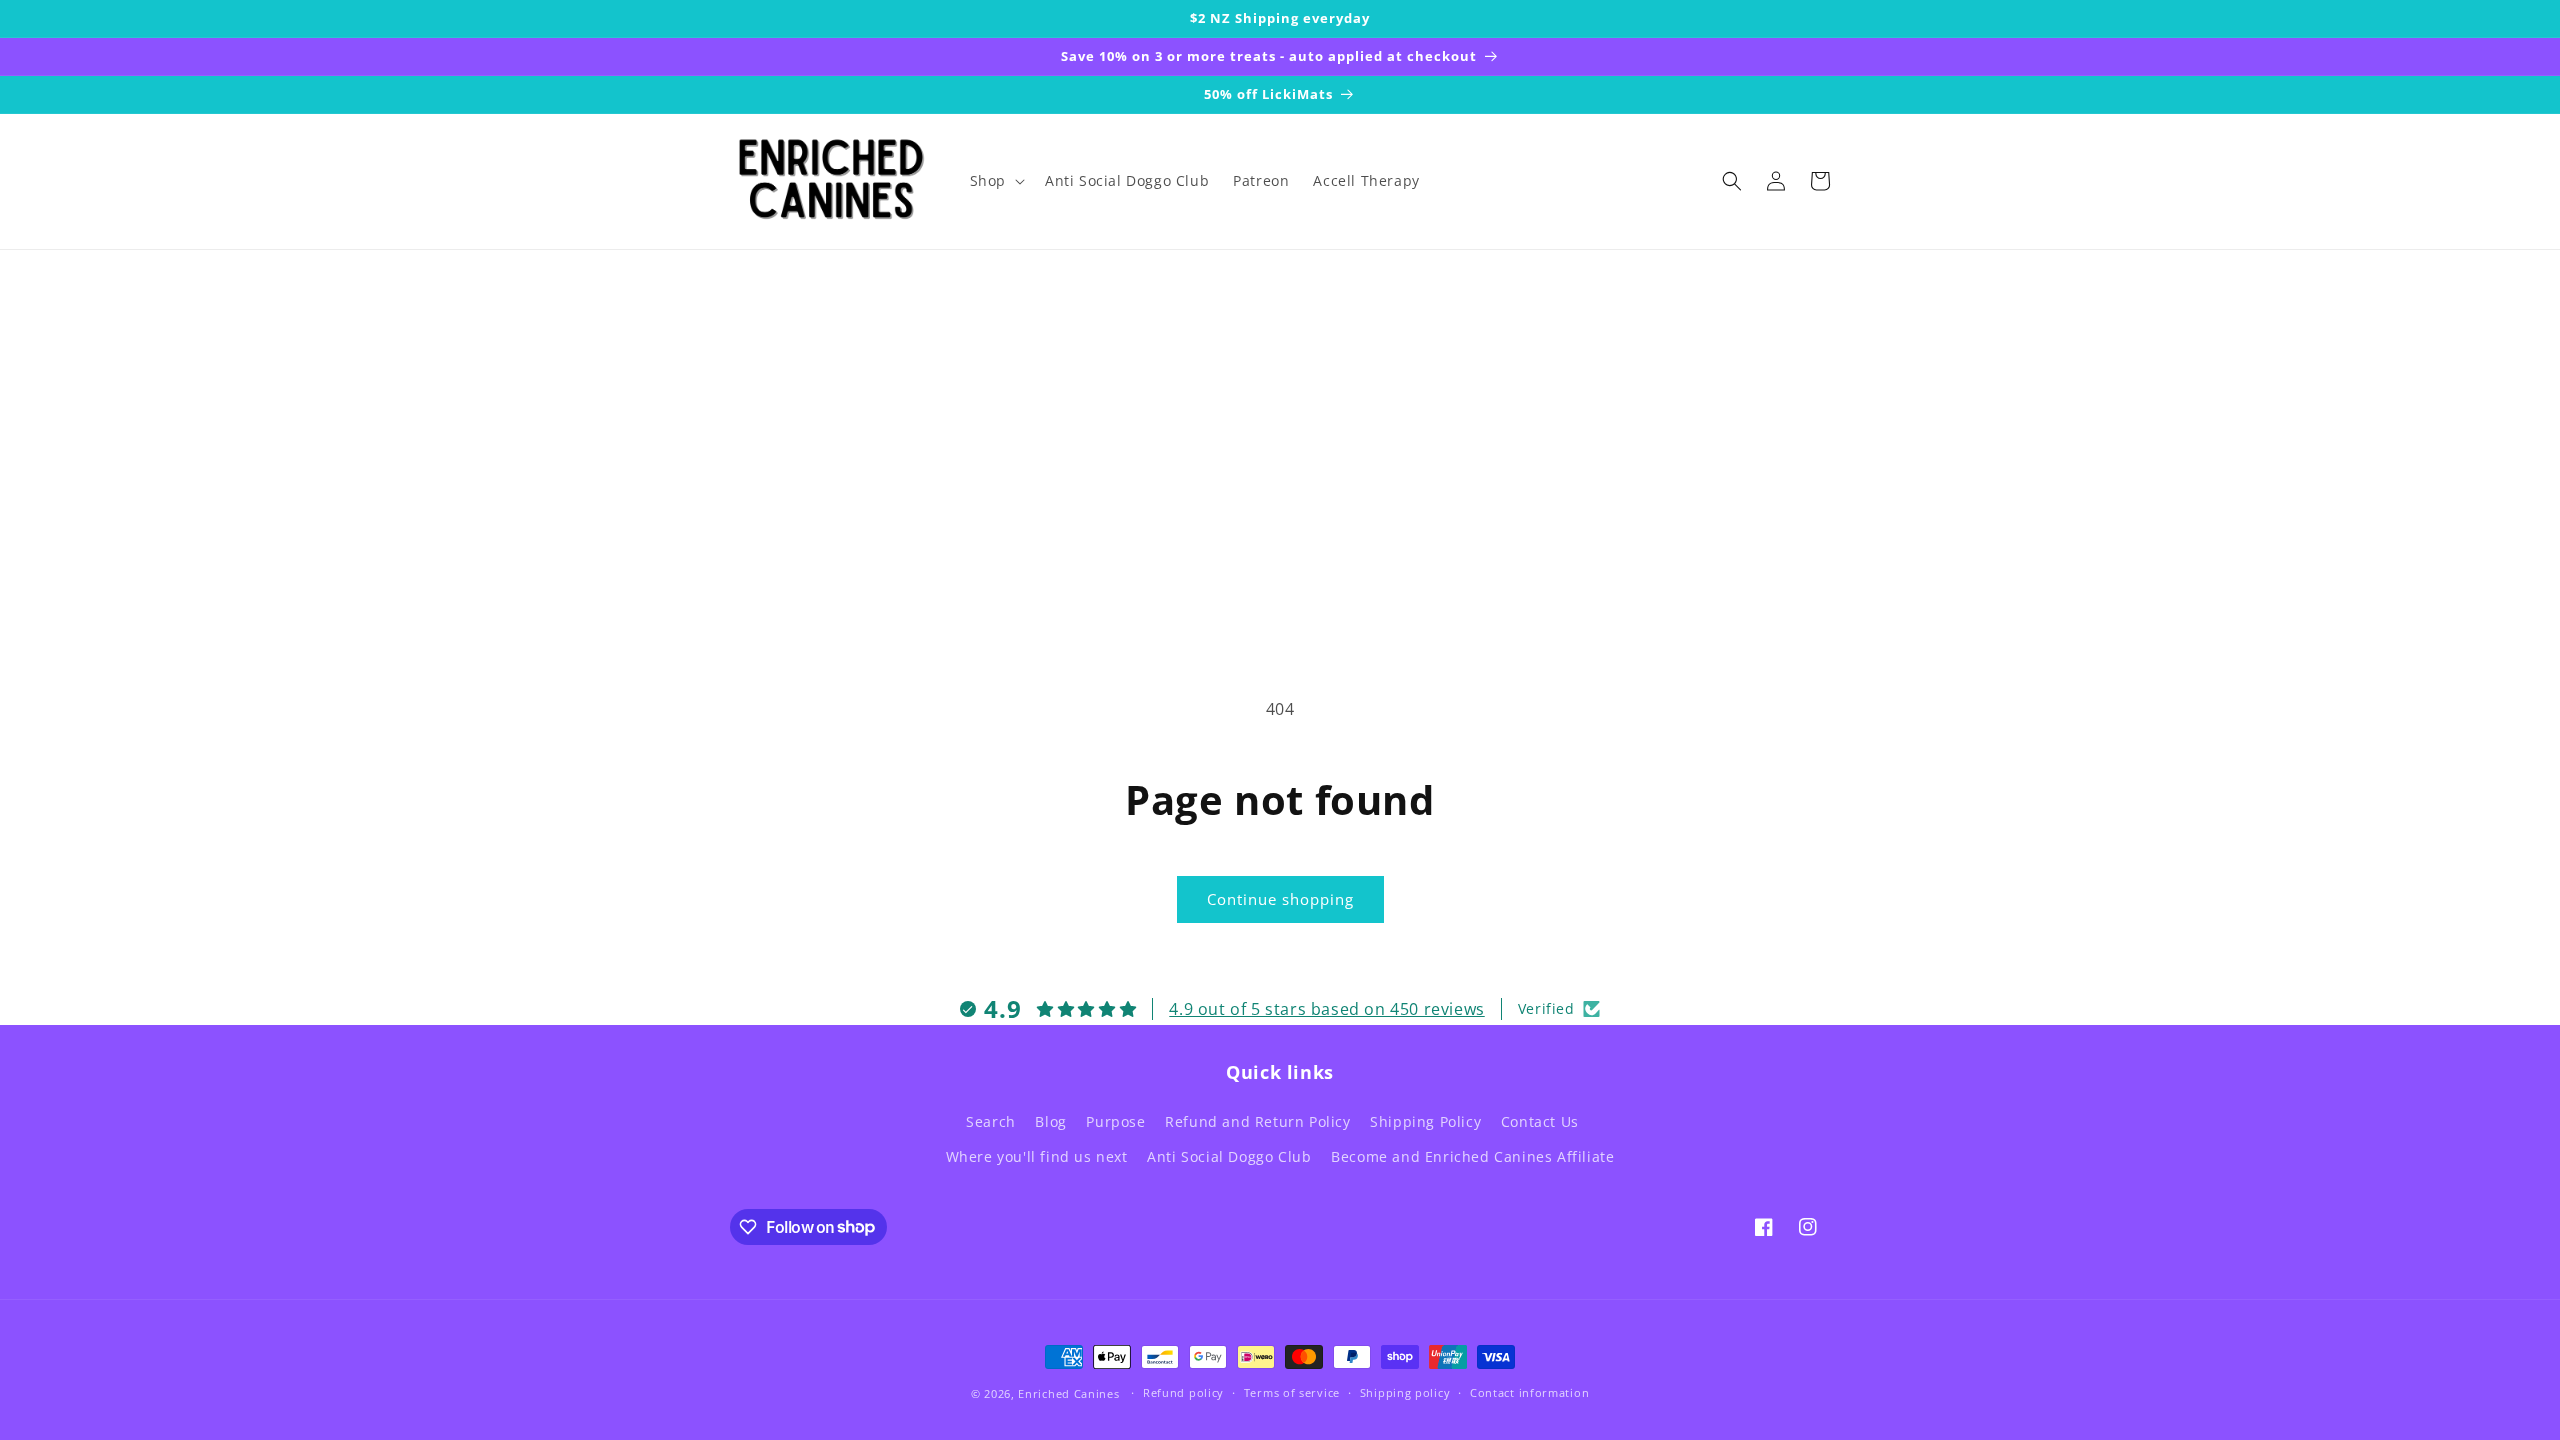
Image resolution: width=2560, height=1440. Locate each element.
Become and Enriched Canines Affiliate (1472, 1156)
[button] (995, 181)
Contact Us (1540, 1121)
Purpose (1115, 1121)
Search (991, 1121)
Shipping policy (1405, 1392)
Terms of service (1292, 1392)
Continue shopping (1280, 899)
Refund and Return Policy (1257, 1121)
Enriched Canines (1068, 1393)
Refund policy (1183, 1392)
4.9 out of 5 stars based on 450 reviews (1326, 1009)
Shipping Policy (1425, 1121)
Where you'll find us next (1037, 1156)
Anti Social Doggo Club (1229, 1156)
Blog (1050, 1121)
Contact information (1529, 1392)
